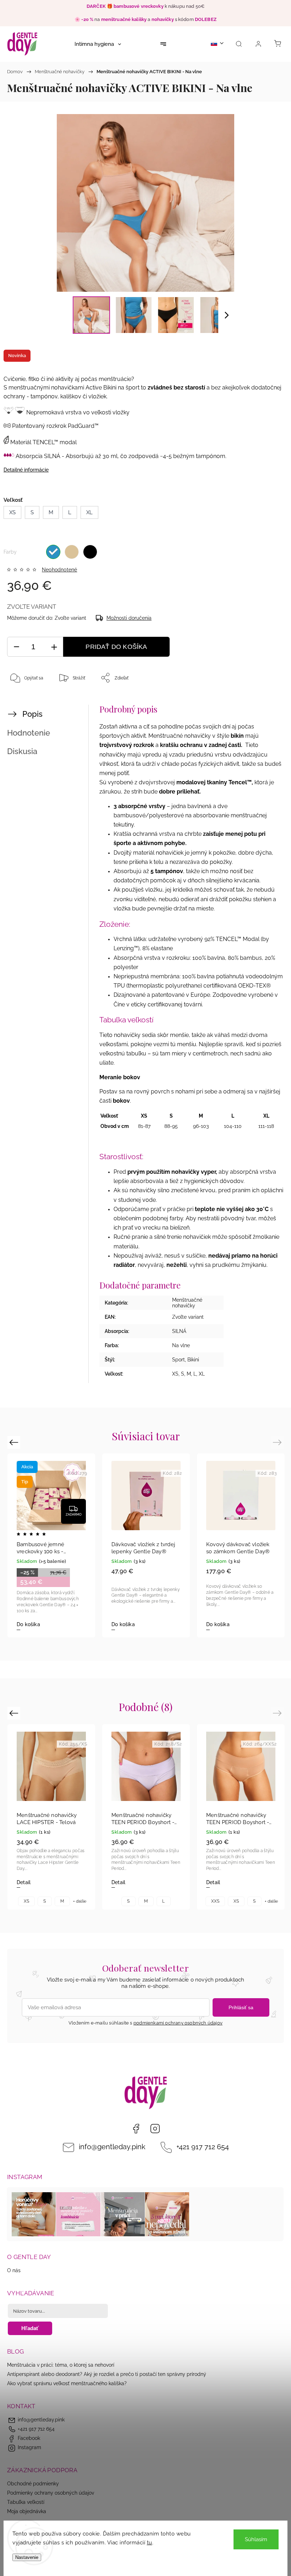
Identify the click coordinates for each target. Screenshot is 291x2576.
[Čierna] (90, 552)
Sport (179, 1360)
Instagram (155, 2129)
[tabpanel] (146, 1545)
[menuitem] (98, 44)
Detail (24, 1882)
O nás (14, 2270)
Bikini (193, 1360)
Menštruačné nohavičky (187, 1303)
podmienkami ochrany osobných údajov (178, 2023)
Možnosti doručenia (129, 618)
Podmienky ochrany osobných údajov (51, 2493)
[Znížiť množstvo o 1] (16, 647)
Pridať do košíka (116, 647)
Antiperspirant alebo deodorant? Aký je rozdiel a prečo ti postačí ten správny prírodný (107, 2374)
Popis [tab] (32, 714)
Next (278, 1442)
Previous (15, 1442)
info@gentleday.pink (112, 2147)
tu (150, 2543)
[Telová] (72, 552)
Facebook (136, 2129)
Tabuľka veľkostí (26, 2502)
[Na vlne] (53, 552)
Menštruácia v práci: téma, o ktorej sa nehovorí (61, 2365)
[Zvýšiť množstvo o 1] (54, 647)
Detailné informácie (26, 470)
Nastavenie (27, 2557)
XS (175, 1374)
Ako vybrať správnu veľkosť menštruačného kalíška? (67, 2383)
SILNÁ (179, 1331)
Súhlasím (256, 2539)
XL (202, 1374)
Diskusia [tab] (22, 751)
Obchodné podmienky (33, 2484)
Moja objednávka (27, 2511)
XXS (215, 1901)
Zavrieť (267, 701)
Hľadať (30, 2328)
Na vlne (181, 1345)
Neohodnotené (59, 570)
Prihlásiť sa (241, 2007)
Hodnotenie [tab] (29, 733)
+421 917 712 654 (203, 2147)
